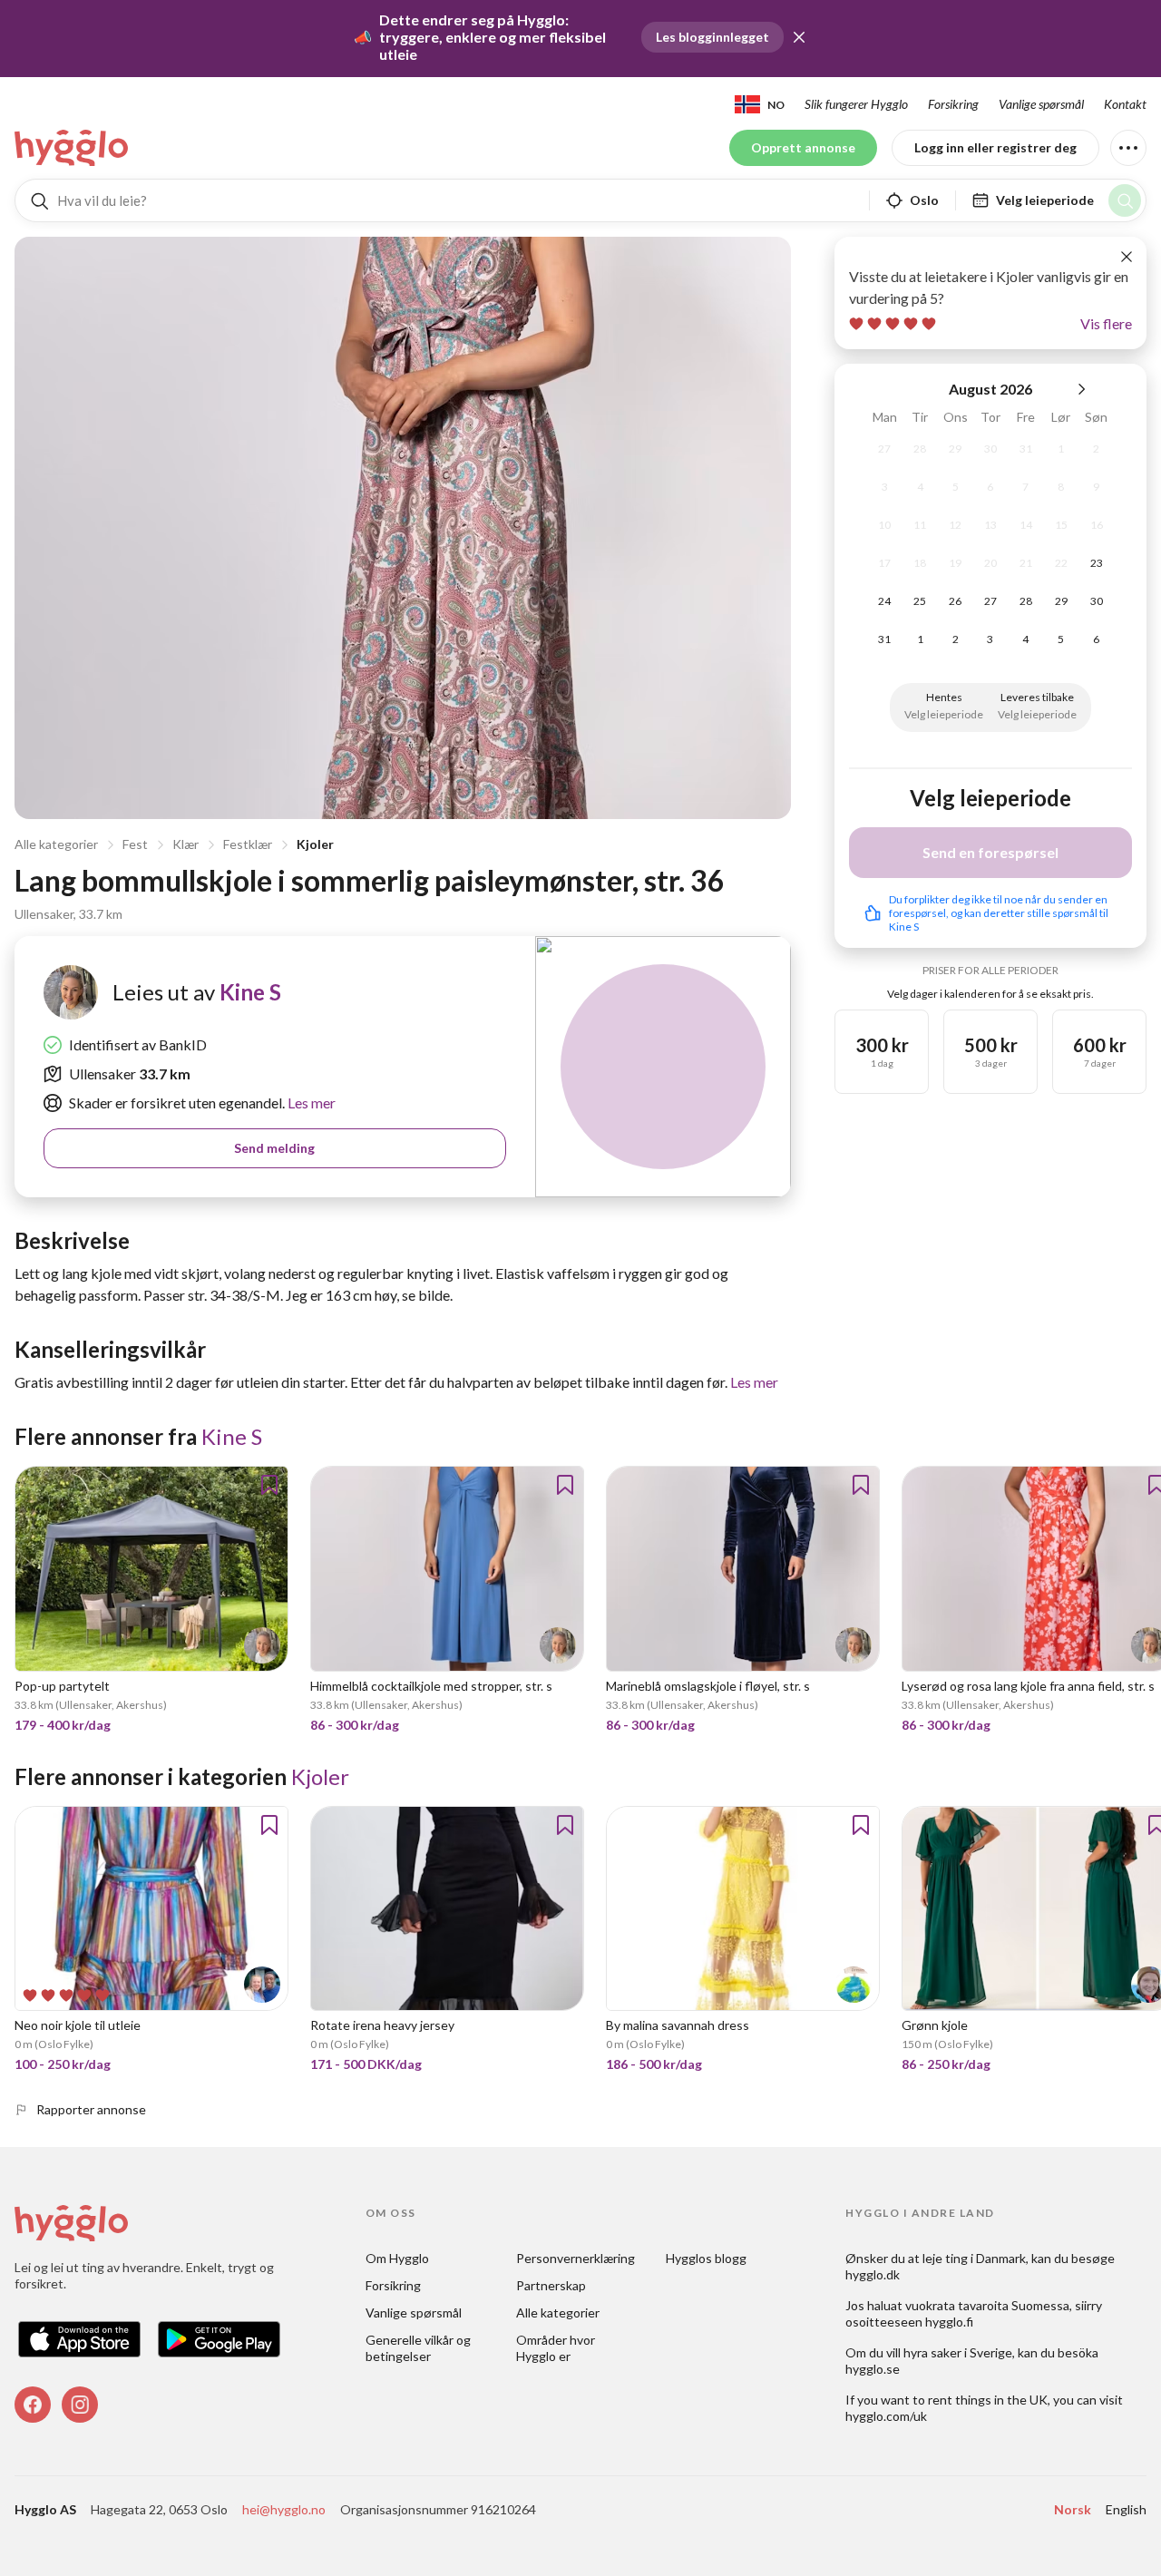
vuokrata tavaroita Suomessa (987, 2305)
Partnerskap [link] (551, 2285)
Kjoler (315, 844)
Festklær (248, 844)
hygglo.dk (873, 2274)
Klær (185, 844)
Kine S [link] (250, 992)
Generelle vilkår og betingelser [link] (420, 2348)
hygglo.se (873, 2369)
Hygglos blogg (706, 2258)
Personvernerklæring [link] (576, 2258)
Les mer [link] (310, 1103)
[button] (799, 37)
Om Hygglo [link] (397, 2258)
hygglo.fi (949, 2322)
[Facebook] (33, 2405)
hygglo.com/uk (886, 2416)
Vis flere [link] (1106, 323)
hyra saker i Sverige (958, 2352)
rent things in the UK (988, 2400)
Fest (135, 844)
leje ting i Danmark (974, 2258)
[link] (73, 148)
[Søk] (1125, 200)
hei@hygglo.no (284, 2509)
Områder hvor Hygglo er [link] (557, 2348)
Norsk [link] (1073, 2509)
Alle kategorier (56, 844)
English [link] (1126, 2509)
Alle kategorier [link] (558, 2313)
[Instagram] (80, 2405)
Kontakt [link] (1125, 104)
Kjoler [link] (320, 1776)
